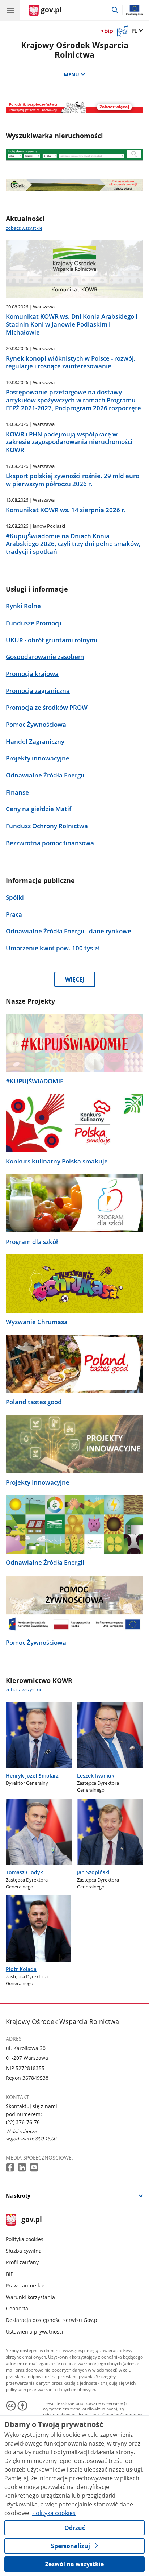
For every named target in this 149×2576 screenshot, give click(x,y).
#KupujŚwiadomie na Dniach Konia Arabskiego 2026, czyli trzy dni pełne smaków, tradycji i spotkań (73, 544)
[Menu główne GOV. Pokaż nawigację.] (10, 10)
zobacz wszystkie (24, 228)
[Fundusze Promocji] (74, 185)
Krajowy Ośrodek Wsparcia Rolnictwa (75, 50)
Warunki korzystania (30, 2297)
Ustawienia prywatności (35, 2332)
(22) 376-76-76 (23, 2122)
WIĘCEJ (75, 979)
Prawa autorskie (25, 2285)
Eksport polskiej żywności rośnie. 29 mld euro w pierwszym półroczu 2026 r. (73, 480)
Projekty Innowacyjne (38, 1482)
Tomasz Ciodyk (24, 1872)
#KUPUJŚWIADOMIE (35, 1081)
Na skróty (18, 2196)
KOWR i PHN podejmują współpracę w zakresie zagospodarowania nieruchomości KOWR (69, 442)
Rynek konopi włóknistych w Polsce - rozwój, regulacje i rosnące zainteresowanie (71, 362)
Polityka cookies (25, 2239)
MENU (71, 74)
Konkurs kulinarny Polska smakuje (57, 1161)
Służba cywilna (24, 2251)
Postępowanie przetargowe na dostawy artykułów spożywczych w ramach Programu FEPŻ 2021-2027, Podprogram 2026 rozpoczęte (73, 400)
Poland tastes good (34, 1402)
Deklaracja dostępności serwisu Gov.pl (52, 2320)
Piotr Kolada (21, 1969)
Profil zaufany (22, 2262)
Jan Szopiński (93, 1872)
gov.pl (31, 2220)
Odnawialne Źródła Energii (45, 1563)
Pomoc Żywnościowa (36, 1643)
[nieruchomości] (74, 107)
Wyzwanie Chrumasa (37, 1322)
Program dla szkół (32, 1242)
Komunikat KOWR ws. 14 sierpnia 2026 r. (66, 510)
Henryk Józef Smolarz (32, 1776)
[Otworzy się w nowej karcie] (11, 2168)
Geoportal (18, 2308)
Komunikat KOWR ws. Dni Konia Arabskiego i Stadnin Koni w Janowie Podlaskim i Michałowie (72, 324)
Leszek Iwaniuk (96, 1776)
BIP (10, 2274)
